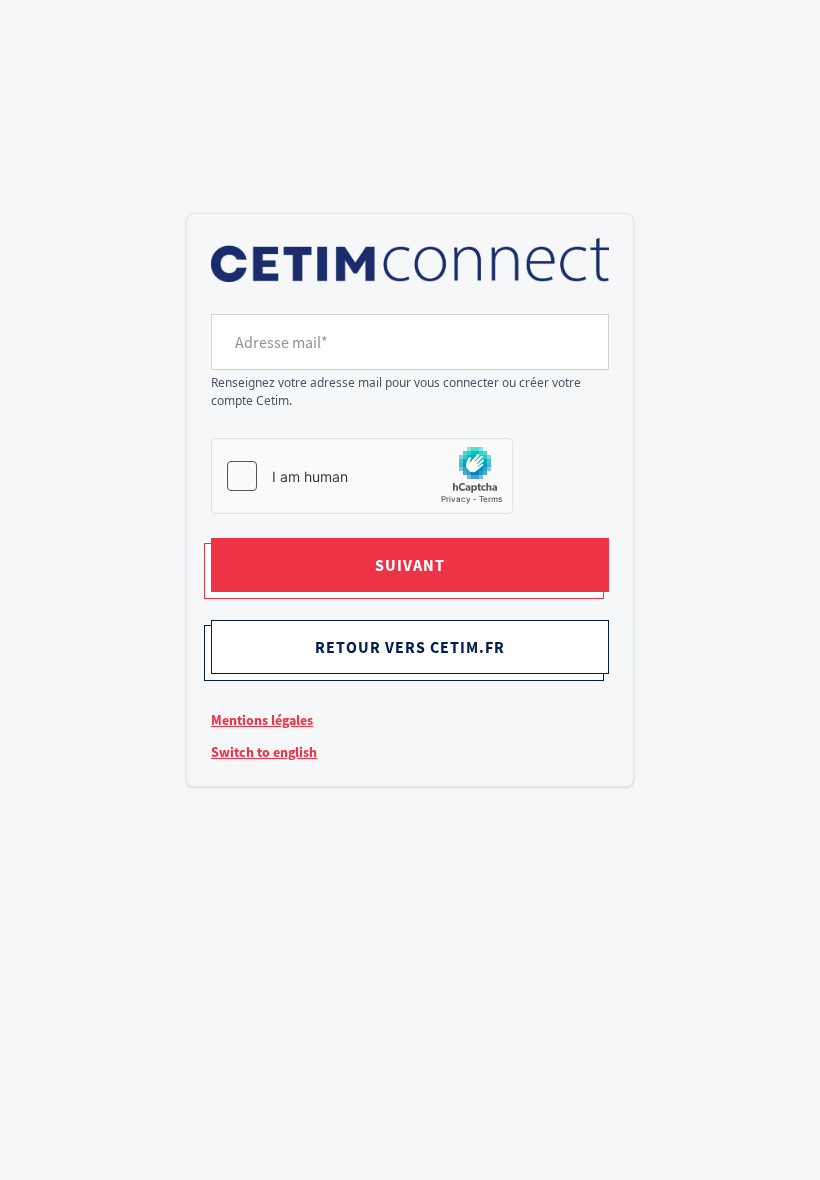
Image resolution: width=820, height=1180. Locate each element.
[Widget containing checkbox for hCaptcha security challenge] (362, 476)
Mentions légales (262, 720)
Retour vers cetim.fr (410, 647)
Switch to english (264, 752)
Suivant (410, 565)
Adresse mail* (281, 342)
